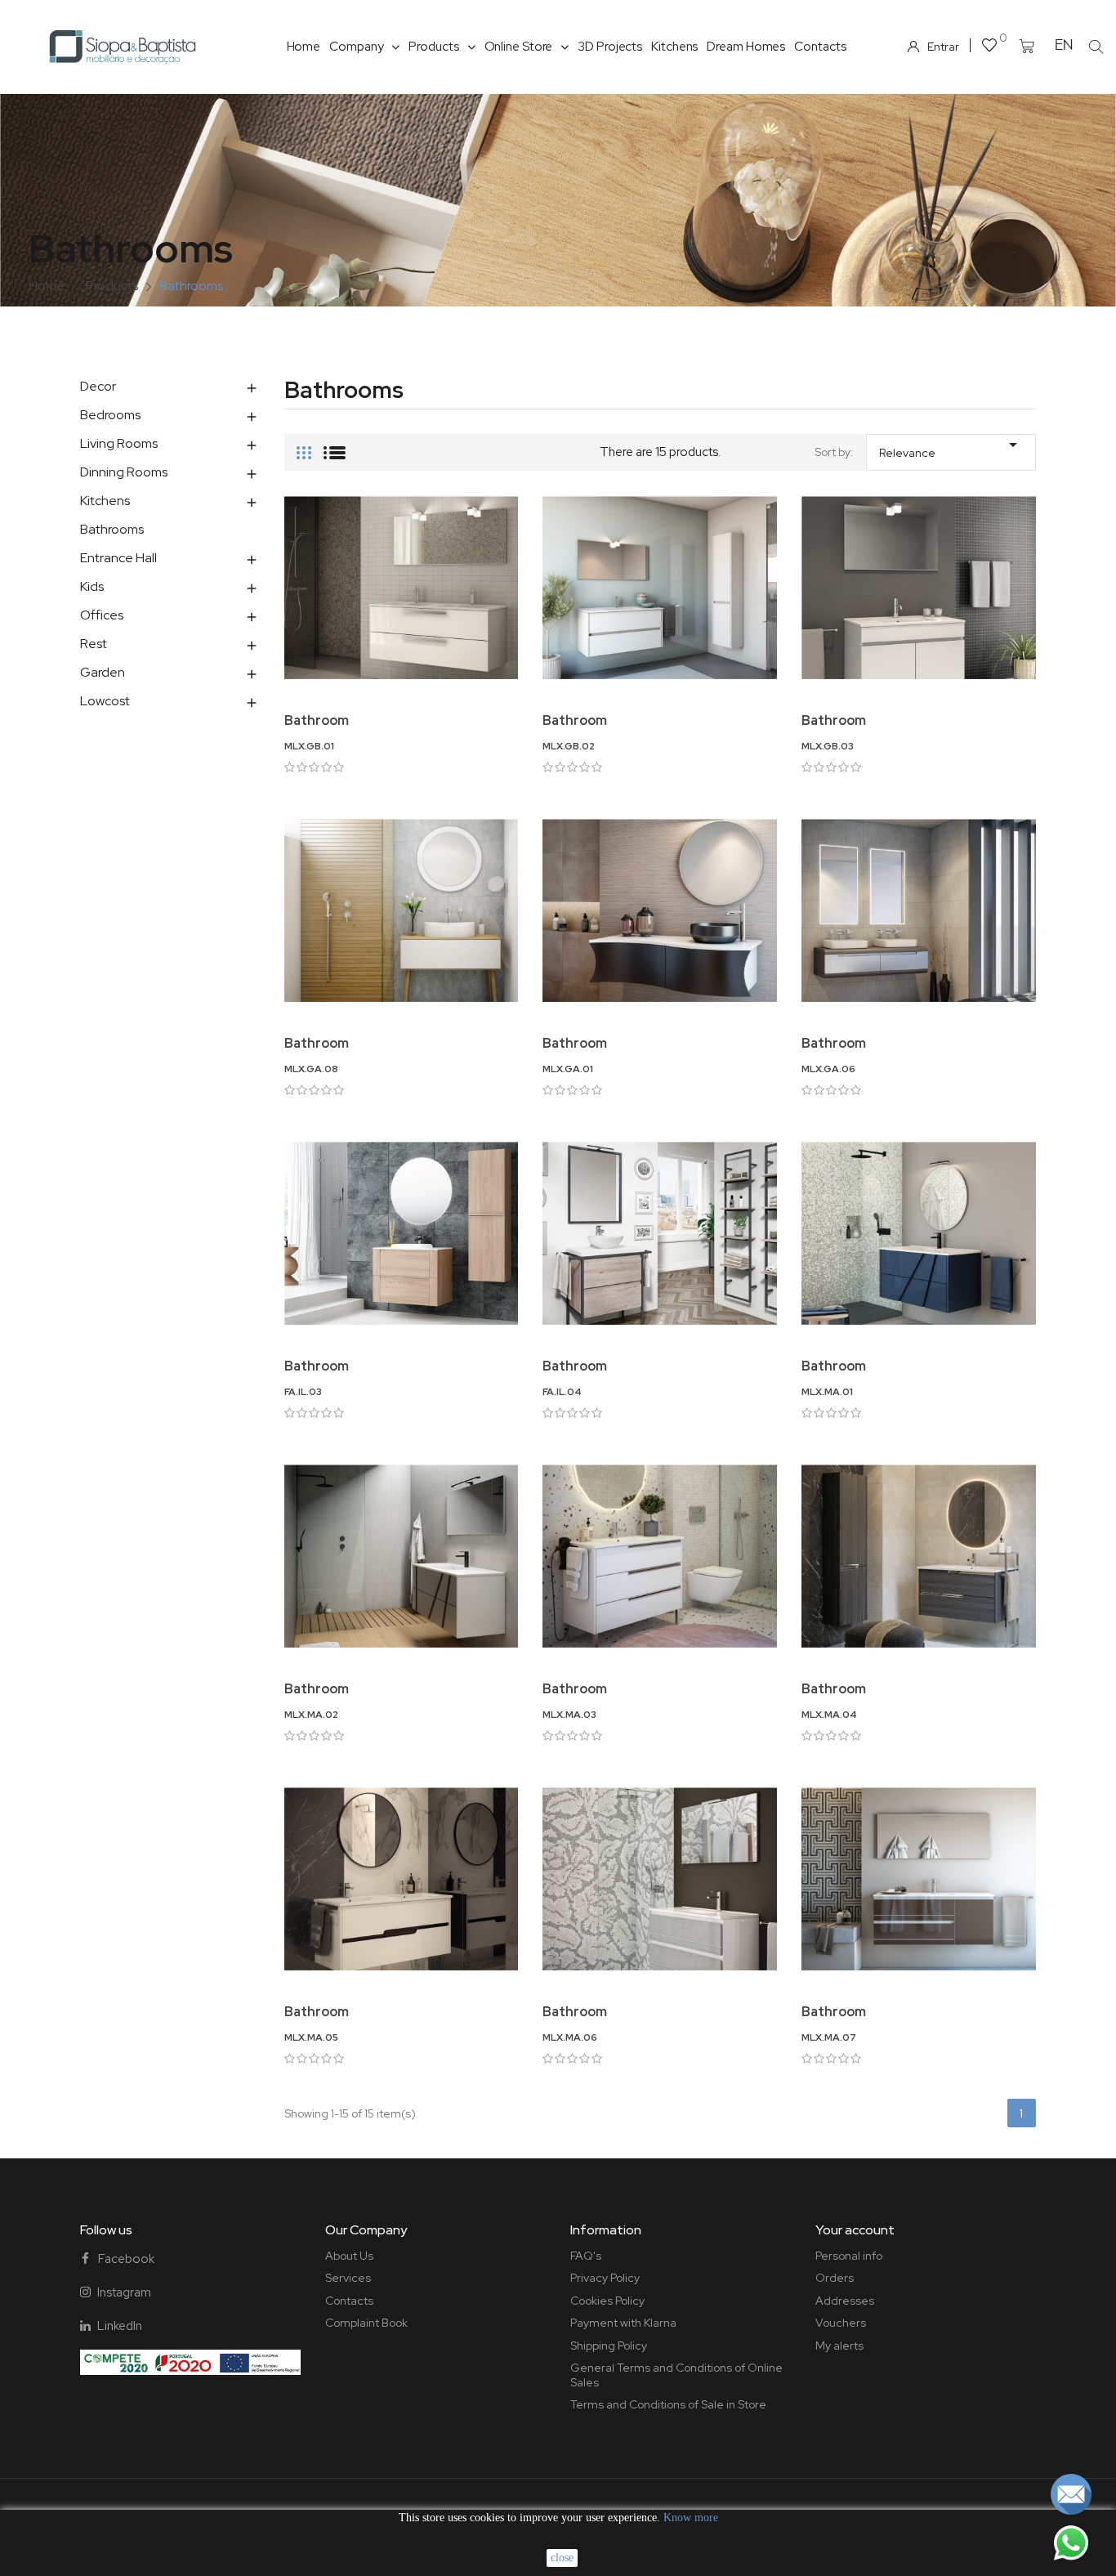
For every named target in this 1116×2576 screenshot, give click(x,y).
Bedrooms (110, 415)
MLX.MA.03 (569, 1715)
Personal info (849, 2256)
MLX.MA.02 (311, 1715)
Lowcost (105, 701)
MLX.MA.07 (829, 2037)
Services (348, 2278)
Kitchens (674, 47)
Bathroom (317, 720)
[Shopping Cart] (1027, 47)
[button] (1096, 47)
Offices (102, 615)
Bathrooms (112, 529)
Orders (835, 2278)
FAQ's (586, 2256)
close (562, 2558)
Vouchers (841, 2323)
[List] (335, 446)
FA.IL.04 (562, 1392)
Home (304, 47)
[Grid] (304, 446)
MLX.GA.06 (828, 1069)
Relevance (951, 447)
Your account (855, 2230)
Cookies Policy (607, 2301)
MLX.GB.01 (309, 746)
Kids (92, 586)
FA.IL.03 (303, 1392)
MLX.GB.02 (569, 746)
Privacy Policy (605, 2278)
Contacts (820, 47)
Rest (94, 644)
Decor (98, 386)
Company (356, 47)
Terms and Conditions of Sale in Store (668, 2404)
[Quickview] (401, 680)
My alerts (839, 2346)
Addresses (845, 2301)
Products (433, 47)
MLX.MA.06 (570, 2037)
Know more (691, 2518)
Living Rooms (119, 443)
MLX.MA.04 (829, 1715)
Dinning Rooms (124, 472)
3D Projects (610, 47)
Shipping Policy (609, 2346)
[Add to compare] (516, 562)
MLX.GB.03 (828, 746)
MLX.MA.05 (311, 2037)
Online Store (519, 47)
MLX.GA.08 (311, 1069)
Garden (103, 672)
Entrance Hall (118, 558)
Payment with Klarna (623, 2323)
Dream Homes (746, 47)
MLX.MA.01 (827, 1392)
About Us (349, 2256)
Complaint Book (366, 2323)
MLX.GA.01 (568, 1069)
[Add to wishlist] (516, 517)
